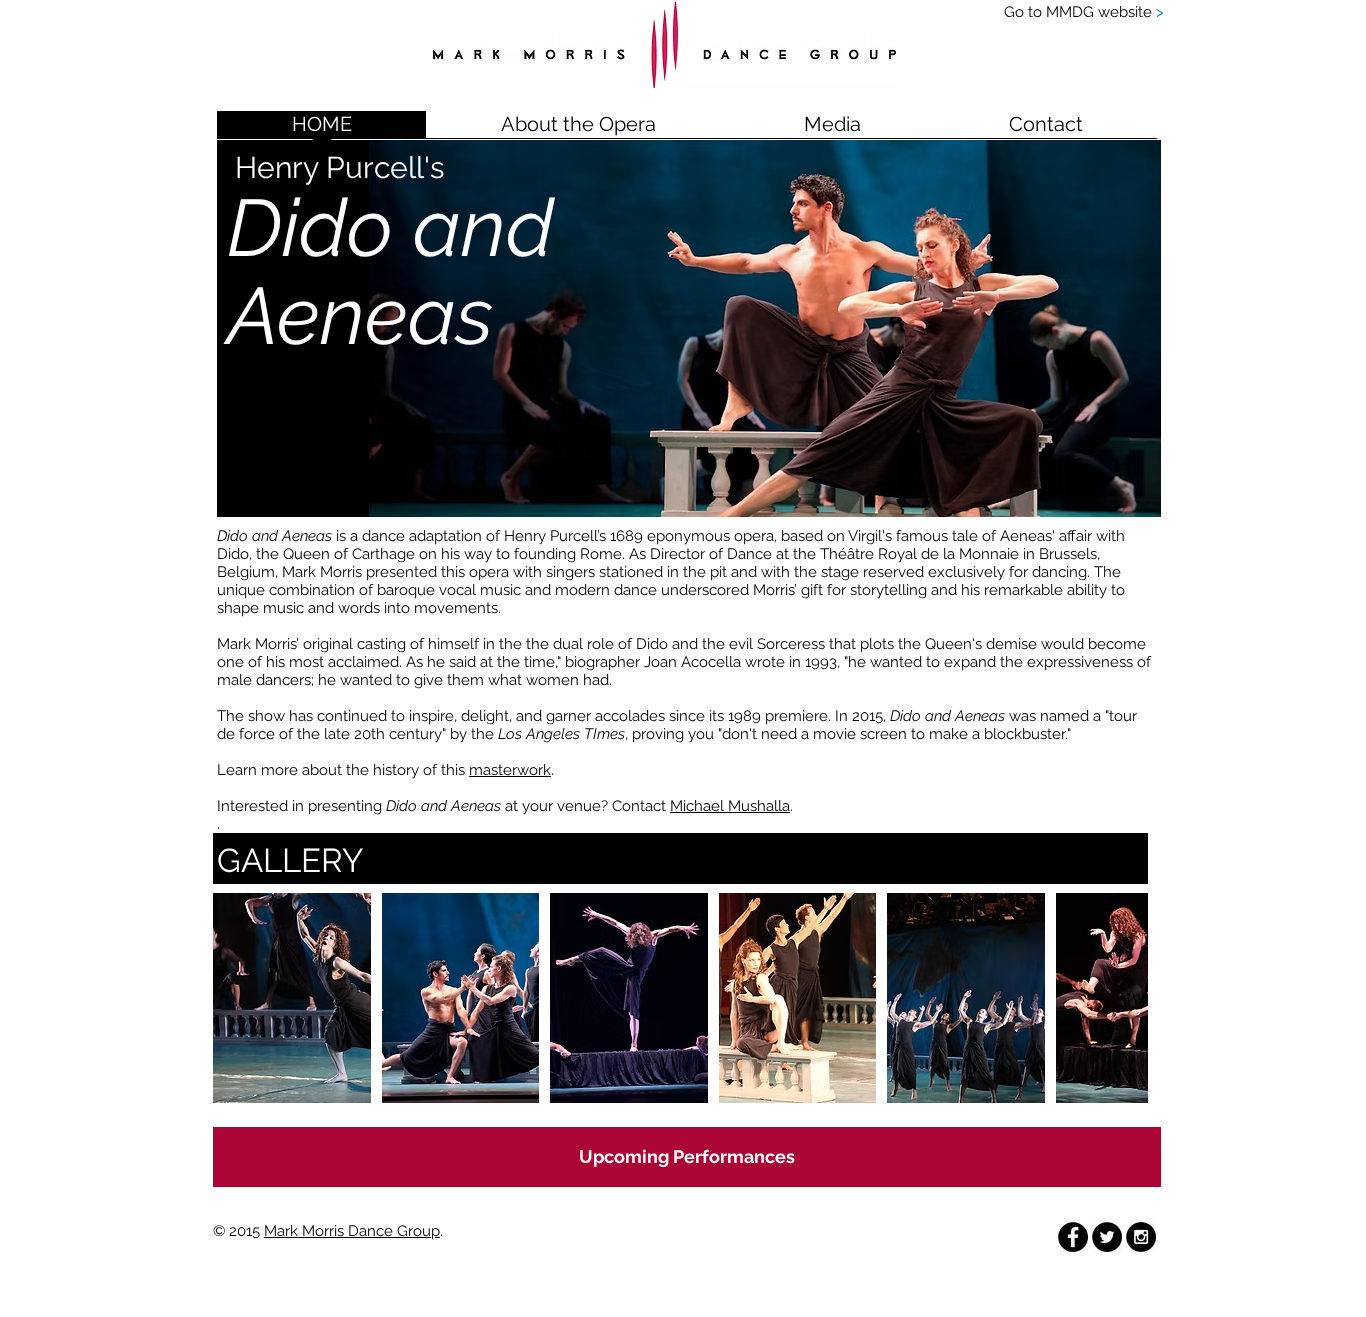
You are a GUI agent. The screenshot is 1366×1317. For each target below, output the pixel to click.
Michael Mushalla (730, 806)
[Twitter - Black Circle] (1107, 1237)
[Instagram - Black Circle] (1141, 1237)
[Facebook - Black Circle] (1073, 1237)
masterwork (510, 770)
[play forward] (1123, 998)
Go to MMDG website (1084, 12)
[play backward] (238, 998)
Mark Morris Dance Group (352, 1231)
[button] (832, 131)
